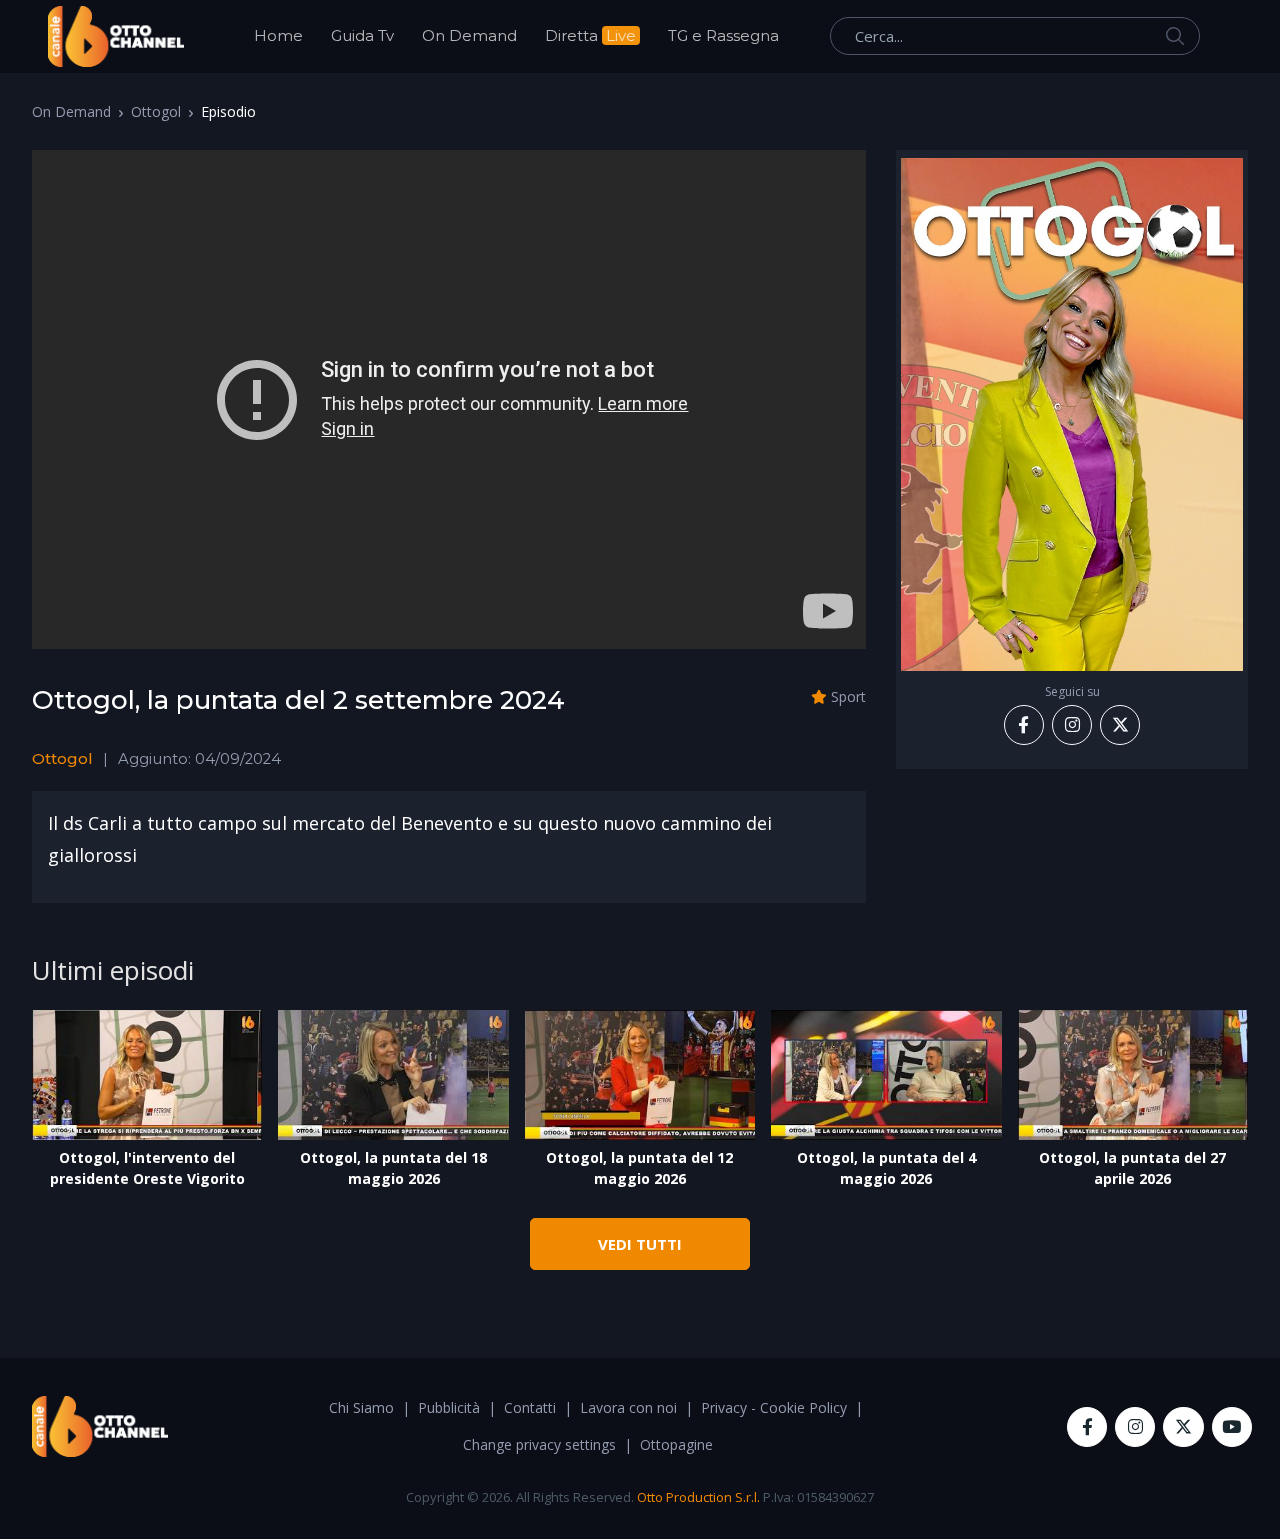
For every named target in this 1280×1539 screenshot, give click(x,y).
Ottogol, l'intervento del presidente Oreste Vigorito (147, 1168)
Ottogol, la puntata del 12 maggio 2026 (639, 1168)
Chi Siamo (361, 1407)
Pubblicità (449, 1407)
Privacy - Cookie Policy (774, 1407)
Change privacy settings (539, 1444)
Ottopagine (676, 1444)
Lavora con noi (628, 1407)
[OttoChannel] (116, 36)
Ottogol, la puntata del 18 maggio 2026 (393, 1168)
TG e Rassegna (723, 35)
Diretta (590, 35)
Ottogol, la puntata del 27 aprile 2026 (1132, 1168)
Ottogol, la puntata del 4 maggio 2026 (886, 1168)
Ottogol (156, 111)
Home (278, 35)
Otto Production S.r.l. (698, 1497)
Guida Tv (362, 35)
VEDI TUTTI (640, 1244)
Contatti (530, 1407)
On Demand (469, 35)
